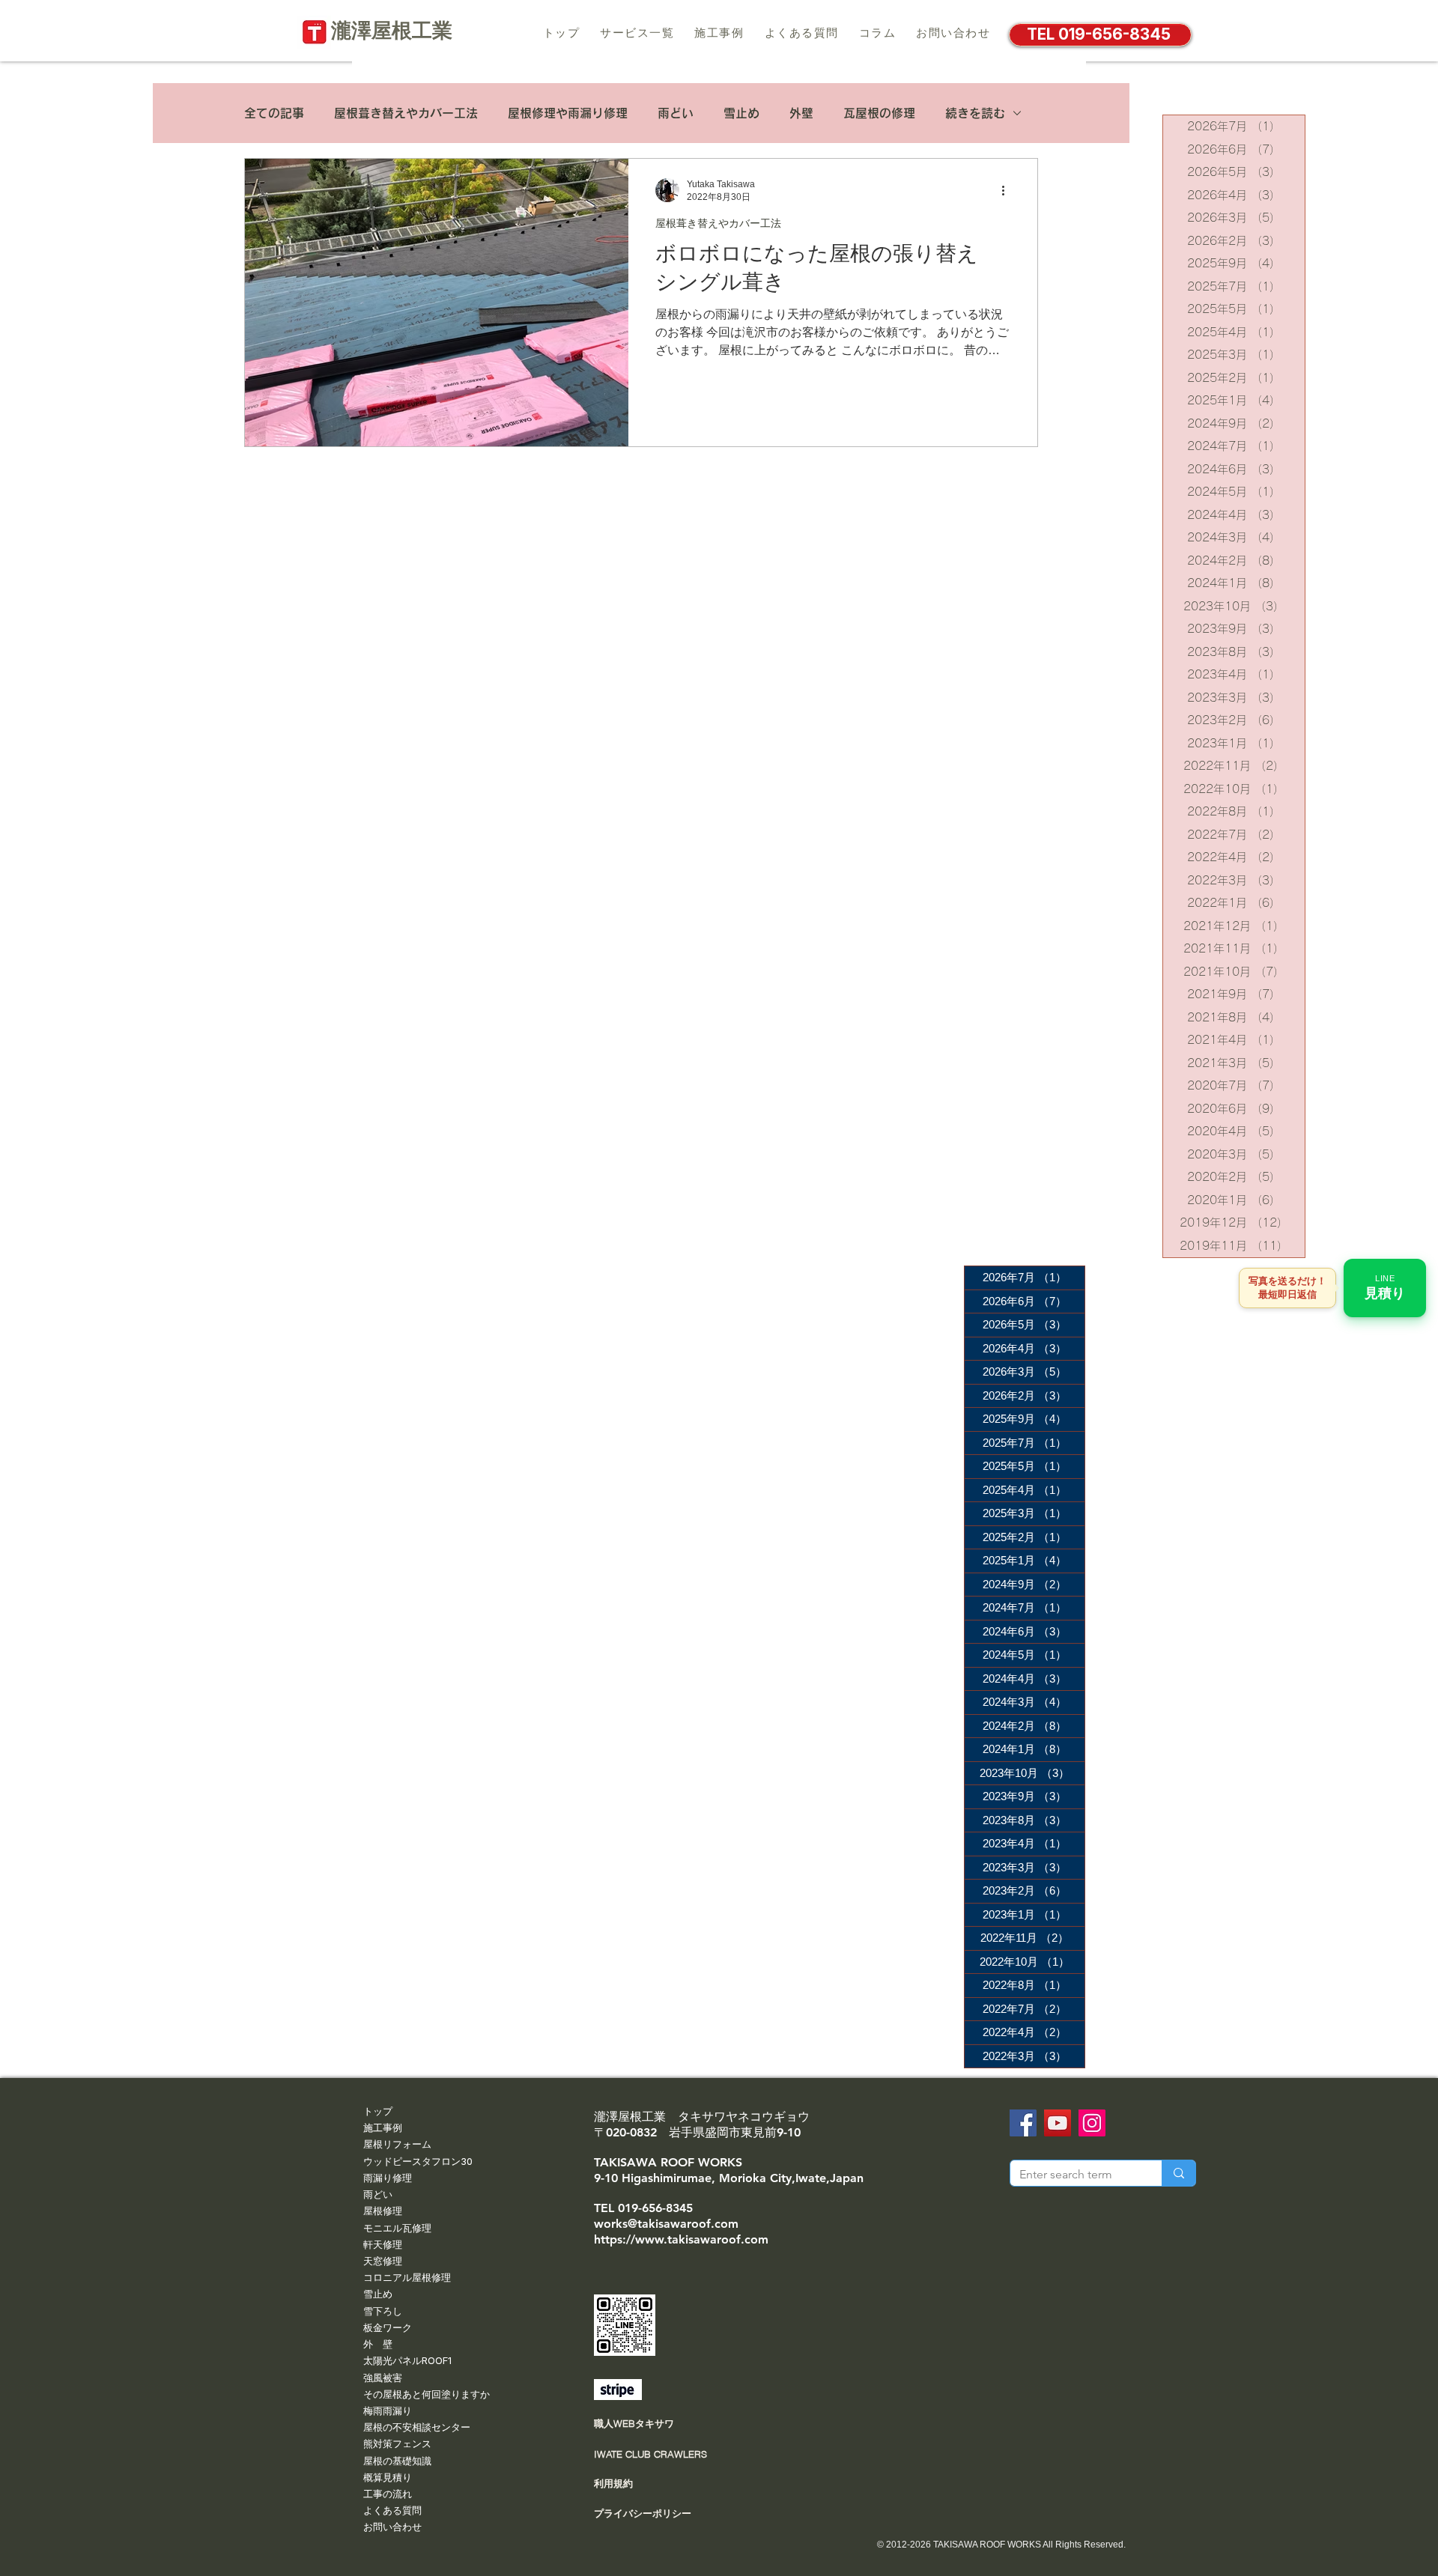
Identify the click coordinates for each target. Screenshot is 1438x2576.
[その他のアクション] (1008, 190)
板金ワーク (388, 2327)
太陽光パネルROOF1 (407, 2360)
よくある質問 (392, 2510)
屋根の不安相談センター (417, 2427)
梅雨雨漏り (388, 2411)
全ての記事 (274, 113)
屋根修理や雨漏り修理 (568, 113)
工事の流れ (388, 2494)
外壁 (801, 113)
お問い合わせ (392, 2527)
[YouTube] (1058, 2123)
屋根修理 (383, 2211)
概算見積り (388, 2477)
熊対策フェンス (397, 2443)
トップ (378, 2111)
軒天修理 (383, 2244)
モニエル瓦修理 (397, 2228)
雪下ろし (383, 2311)
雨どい (676, 113)
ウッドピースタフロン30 (418, 2161)
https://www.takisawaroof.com (681, 2239)
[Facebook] (1023, 2123)
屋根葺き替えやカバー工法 (406, 113)
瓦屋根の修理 (879, 113)
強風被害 (383, 2378)
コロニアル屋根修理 (407, 2277)
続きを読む (975, 113)
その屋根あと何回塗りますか (427, 2394)
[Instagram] (1092, 2123)
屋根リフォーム (397, 2144)
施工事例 (383, 2127)
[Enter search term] (1178, 2173)
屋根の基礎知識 (397, 2461)
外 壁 (378, 2344)
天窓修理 (383, 2261)
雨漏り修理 (388, 2178)
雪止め (741, 113)
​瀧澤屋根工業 (402, 30)
